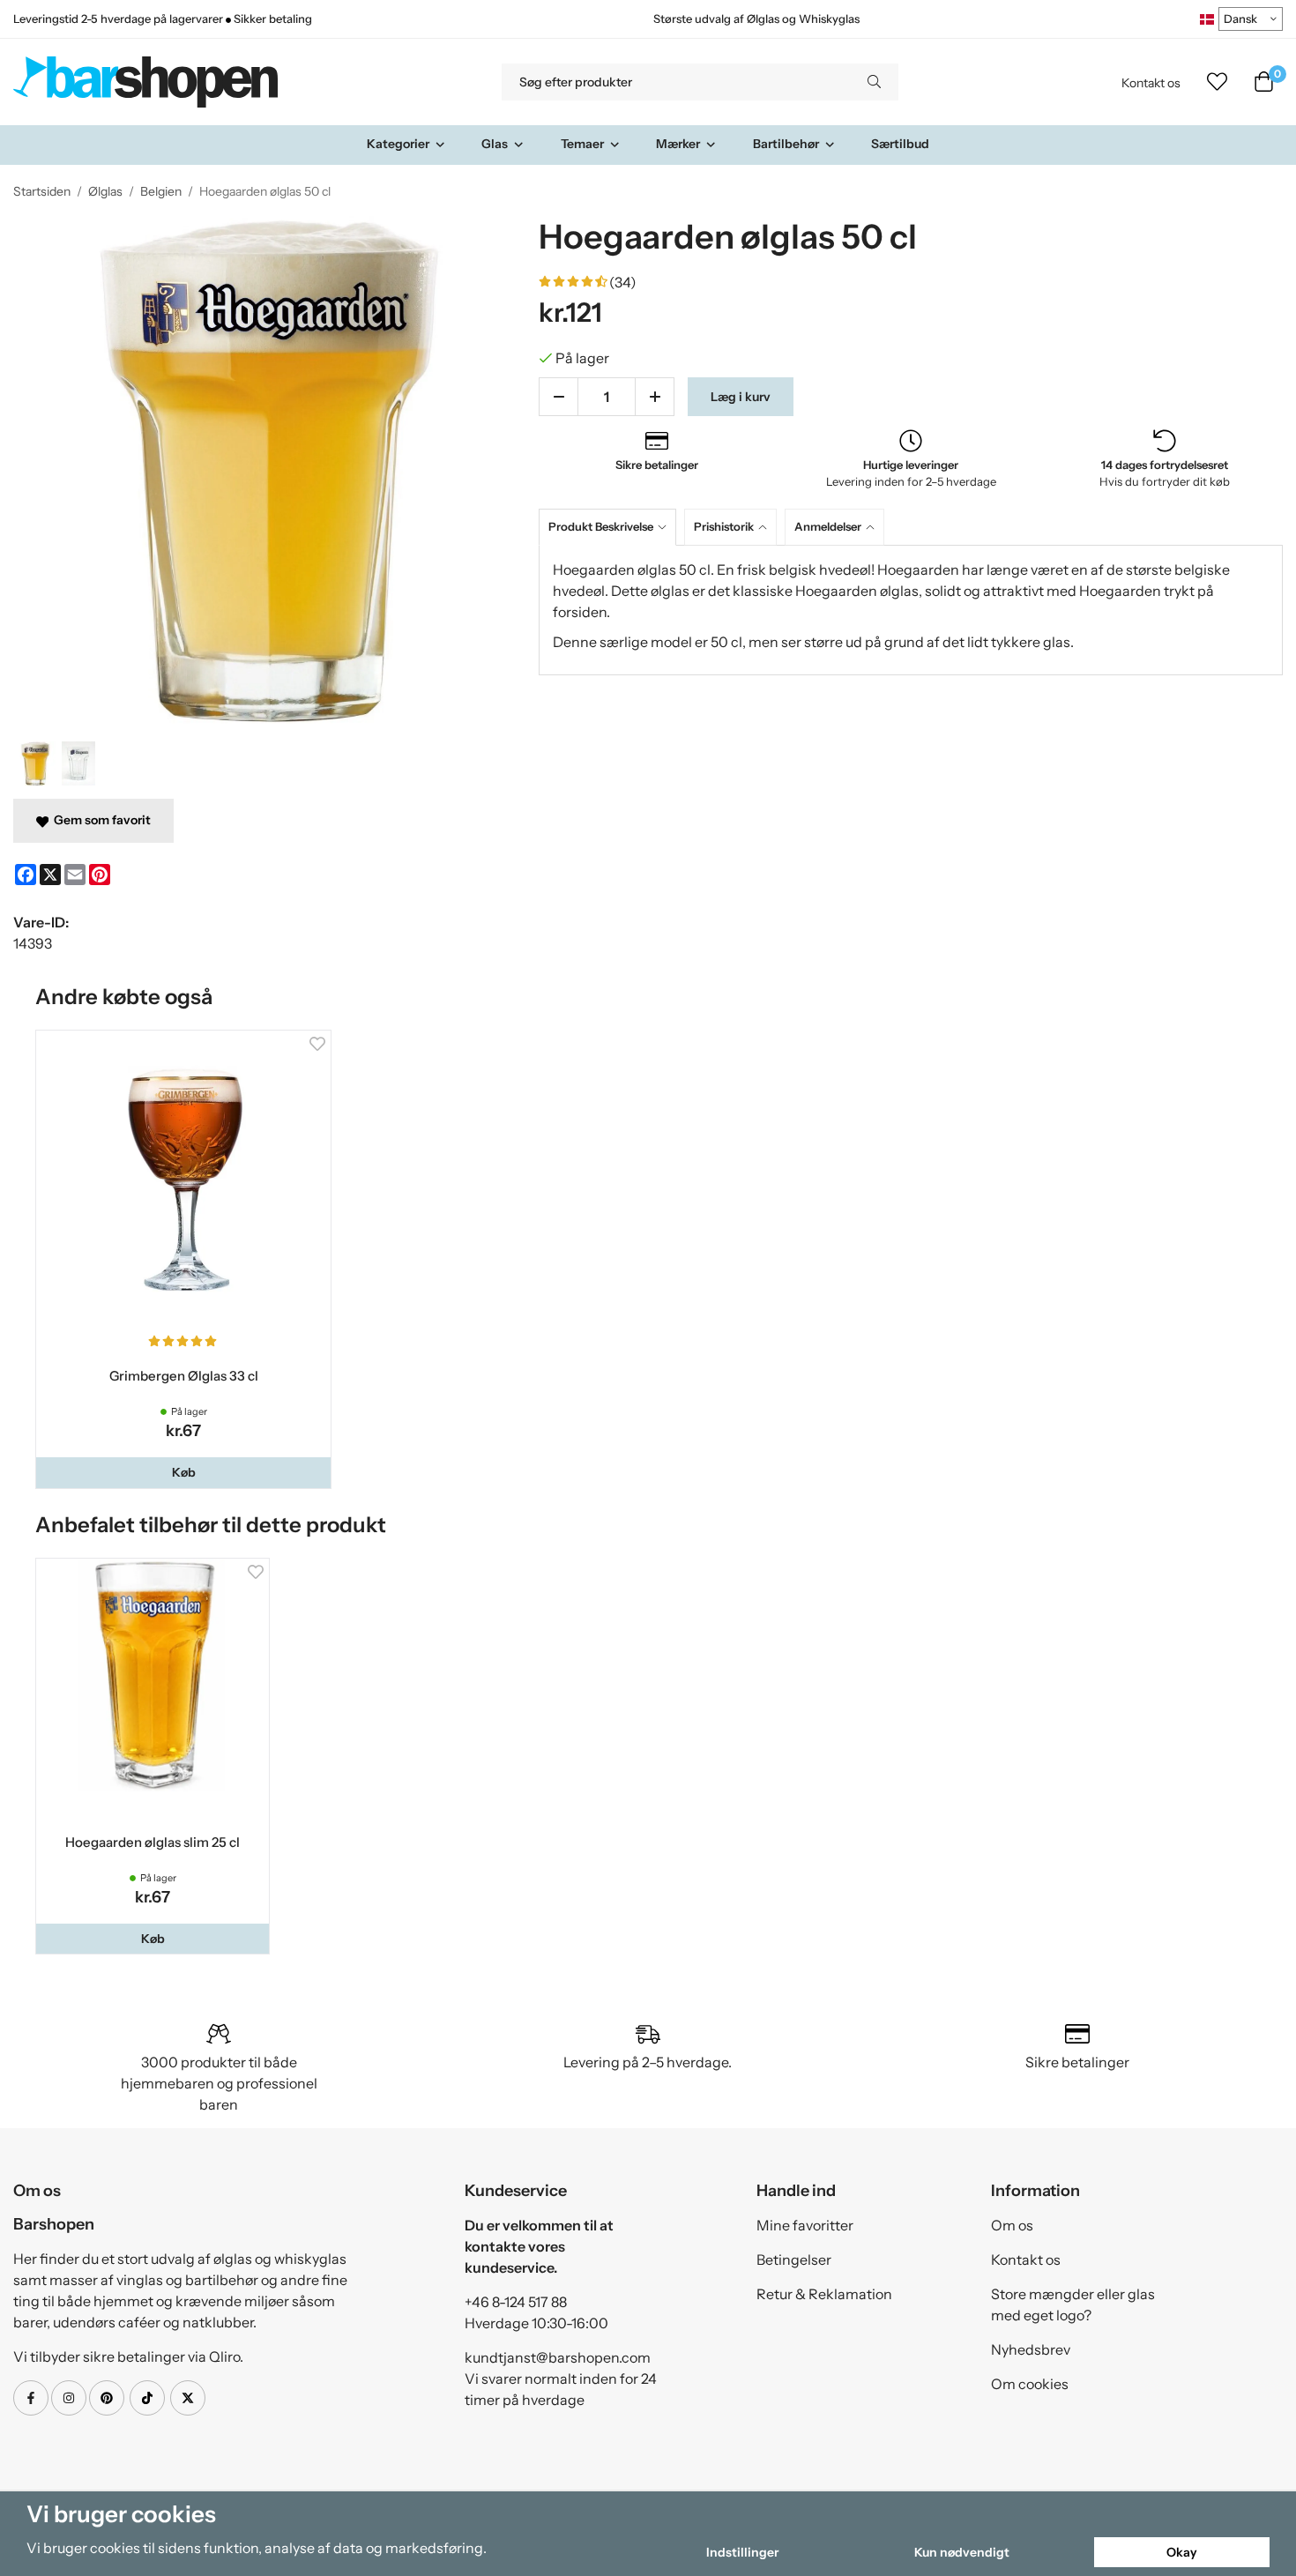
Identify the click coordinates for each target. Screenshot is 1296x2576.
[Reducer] (559, 397)
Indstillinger (742, 2552)
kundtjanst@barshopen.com (558, 2357)
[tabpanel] (911, 610)
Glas (495, 144)
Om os (1012, 2225)
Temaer (582, 144)
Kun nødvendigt (962, 2552)
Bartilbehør (786, 144)
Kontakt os (1151, 83)
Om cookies (1030, 2384)
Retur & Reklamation (824, 2294)
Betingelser (794, 2260)
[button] (183, 1472)
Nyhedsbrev (1031, 2349)
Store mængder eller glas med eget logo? (1073, 2304)
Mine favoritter (805, 2225)
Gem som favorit (100, 820)
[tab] (611, 527)
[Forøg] (655, 397)
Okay (1182, 2552)
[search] (874, 82)
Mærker (678, 144)
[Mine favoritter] (1217, 82)
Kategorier (398, 144)
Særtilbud (900, 144)
